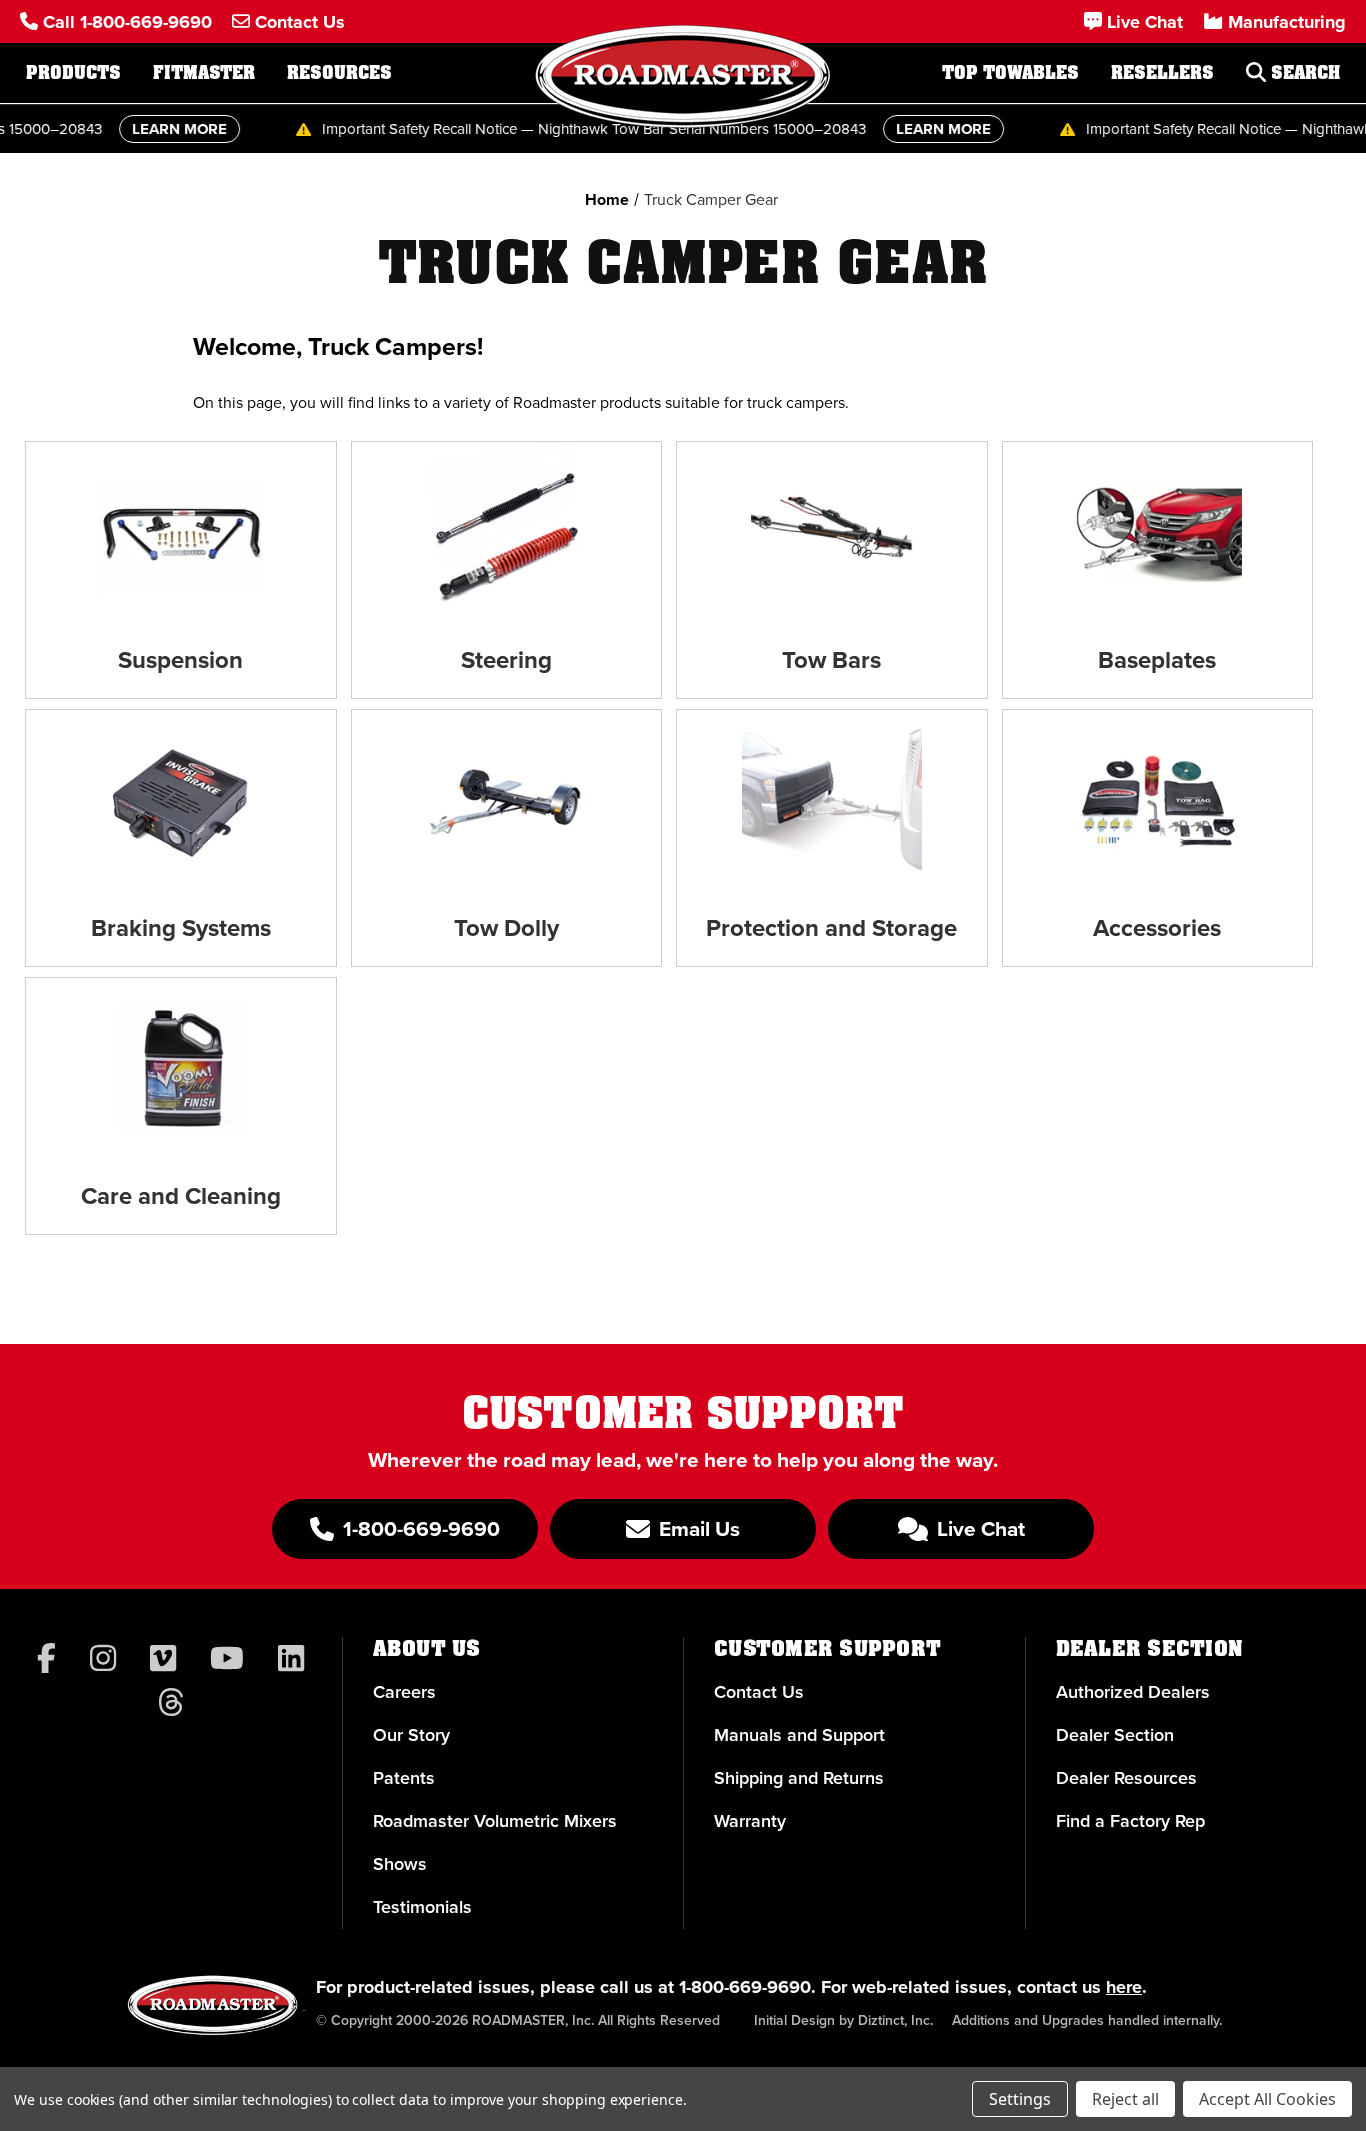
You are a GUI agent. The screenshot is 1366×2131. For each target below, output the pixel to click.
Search (1303, 73)
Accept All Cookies (1267, 2099)
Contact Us (759, 1692)
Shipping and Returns (799, 1778)
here (1124, 1987)
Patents (404, 1778)
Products (73, 73)
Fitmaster (204, 73)
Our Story (411, 1735)
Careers (404, 1692)
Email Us (697, 1528)
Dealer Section (1115, 1735)
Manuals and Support (799, 1735)
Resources (339, 73)
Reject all (1125, 2099)
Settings (1020, 2099)
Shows (400, 1864)
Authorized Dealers (1133, 1692)
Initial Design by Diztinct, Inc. (843, 2020)
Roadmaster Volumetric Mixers (495, 1821)
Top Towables (1010, 73)
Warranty (750, 1821)
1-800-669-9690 (745, 1987)
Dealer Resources (1126, 1778)
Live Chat (978, 1528)
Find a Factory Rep (1130, 1821)
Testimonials (422, 1907)
